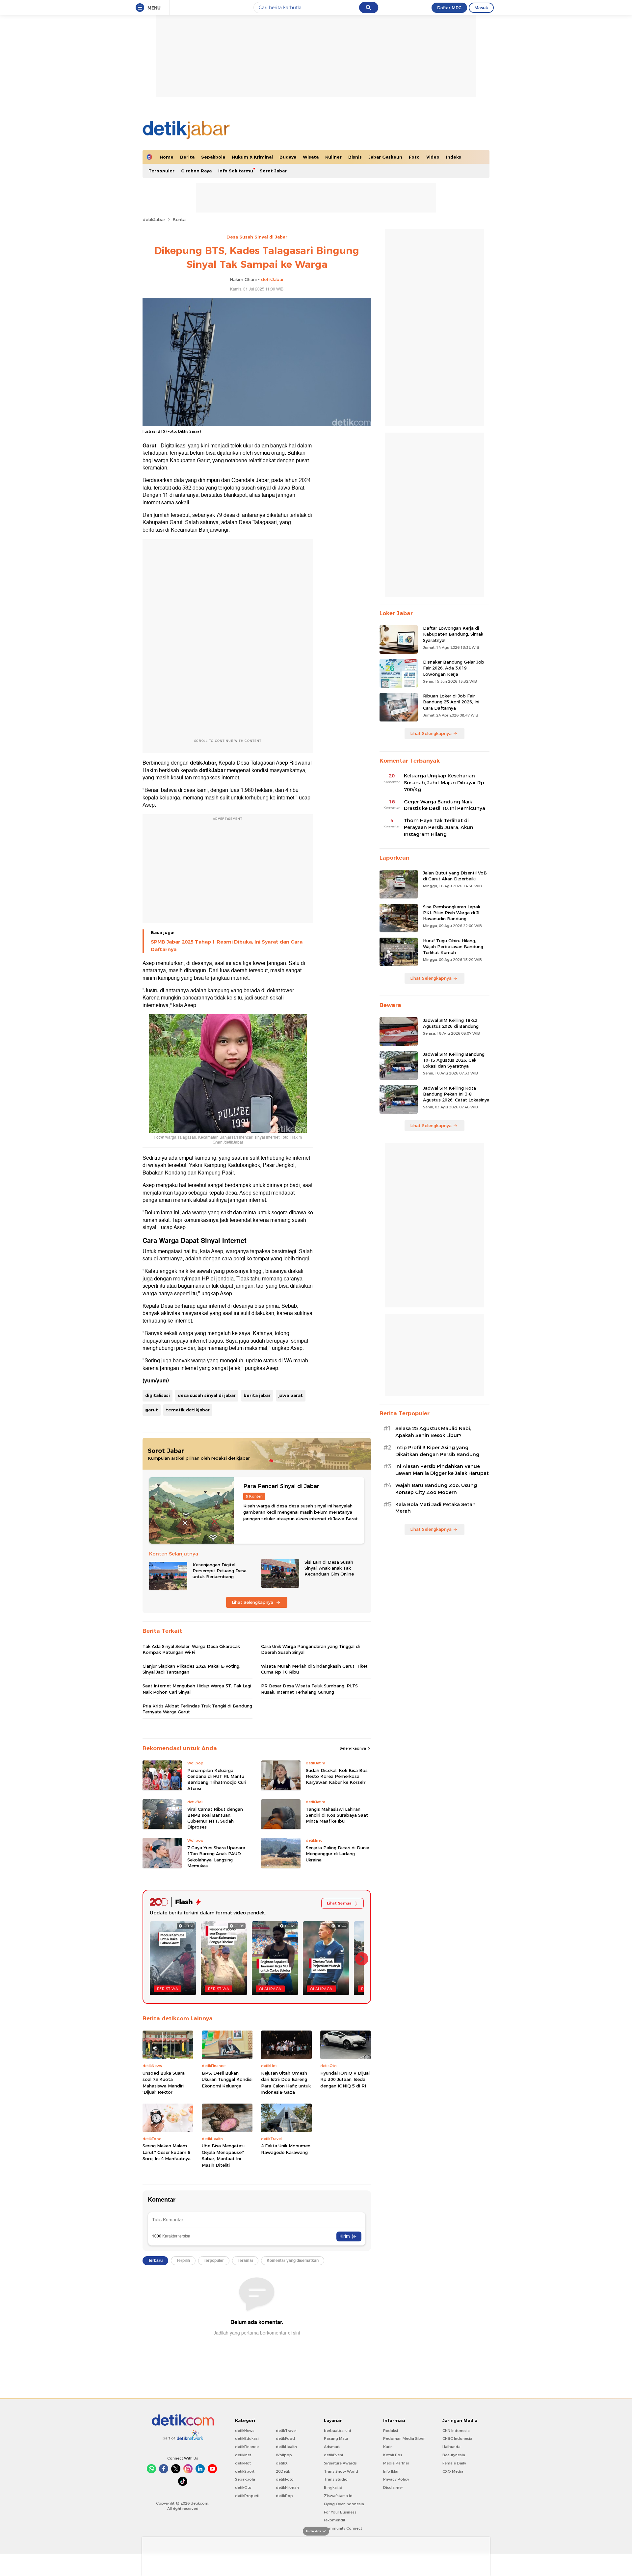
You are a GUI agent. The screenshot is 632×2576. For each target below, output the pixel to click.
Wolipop (284, 2455)
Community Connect (343, 2528)
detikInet (243, 2455)
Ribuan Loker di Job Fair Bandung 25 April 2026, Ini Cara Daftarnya (451, 702)
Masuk (481, 8)
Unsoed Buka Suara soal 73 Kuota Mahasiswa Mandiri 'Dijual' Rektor (164, 2083)
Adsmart (332, 2447)
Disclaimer (393, 2488)
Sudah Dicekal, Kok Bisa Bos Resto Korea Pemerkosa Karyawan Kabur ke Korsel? (337, 1776)
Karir (387, 2447)
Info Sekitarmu (236, 171)
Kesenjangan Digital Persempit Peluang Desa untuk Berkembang (220, 1571)
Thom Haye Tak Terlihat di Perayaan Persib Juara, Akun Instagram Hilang (439, 827)
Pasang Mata (336, 2438)
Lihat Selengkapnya (253, 1602)
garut (152, 1410)
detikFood (285, 2438)
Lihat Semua (339, 1903)
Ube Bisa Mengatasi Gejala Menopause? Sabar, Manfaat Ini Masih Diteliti (223, 2155)
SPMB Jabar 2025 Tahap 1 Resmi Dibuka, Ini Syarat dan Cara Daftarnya (227, 946)
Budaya (288, 157)
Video (433, 157)
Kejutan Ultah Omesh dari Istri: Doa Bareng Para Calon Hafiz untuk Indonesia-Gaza (286, 2083)
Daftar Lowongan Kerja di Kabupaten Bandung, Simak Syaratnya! (453, 634)
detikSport (245, 2471)
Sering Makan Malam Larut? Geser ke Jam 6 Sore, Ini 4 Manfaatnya (167, 2152)
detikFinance (247, 2447)
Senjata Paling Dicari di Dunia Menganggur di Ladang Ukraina (338, 1854)
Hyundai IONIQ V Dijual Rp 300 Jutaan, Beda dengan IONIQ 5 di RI (345, 2079)
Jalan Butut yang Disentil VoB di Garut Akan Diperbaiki (455, 876)
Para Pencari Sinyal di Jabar (281, 1486)
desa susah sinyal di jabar (207, 1395)
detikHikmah (287, 2488)
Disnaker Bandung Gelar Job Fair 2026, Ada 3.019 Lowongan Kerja (454, 668)
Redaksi (391, 2431)
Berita (187, 157)
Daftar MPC (449, 8)
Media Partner (396, 2463)
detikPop (284, 2496)
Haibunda (451, 2447)
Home (167, 157)
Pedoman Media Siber (404, 2438)
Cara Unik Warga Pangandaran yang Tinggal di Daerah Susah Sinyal (310, 1649)
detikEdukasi (247, 2438)
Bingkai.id (333, 2488)
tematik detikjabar (188, 1410)
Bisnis (355, 157)
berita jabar (257, 1395)
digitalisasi (158, 1395)
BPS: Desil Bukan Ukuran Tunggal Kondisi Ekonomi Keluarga (227, 2079)
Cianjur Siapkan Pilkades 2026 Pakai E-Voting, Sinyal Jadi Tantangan (191, 1669)
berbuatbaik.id (338, 2431)
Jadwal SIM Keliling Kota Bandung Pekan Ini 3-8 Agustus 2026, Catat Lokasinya (456, 1094)
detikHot (243, 2463)
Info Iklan (391, 2471)
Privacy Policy (396, 2479)
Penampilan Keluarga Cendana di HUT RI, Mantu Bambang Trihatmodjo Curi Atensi (217, 1779)
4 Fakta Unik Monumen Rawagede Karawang (286, 2149)
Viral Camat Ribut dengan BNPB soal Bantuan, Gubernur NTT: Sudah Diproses (215, 1818)
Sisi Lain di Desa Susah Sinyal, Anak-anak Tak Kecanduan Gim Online (329, 1568)
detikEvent (334, 2455)
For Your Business (340, 2512)
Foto (414, 157)
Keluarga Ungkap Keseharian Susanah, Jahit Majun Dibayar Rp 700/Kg (444, 783)
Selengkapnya (353, 1748)
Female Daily (454, 2463)
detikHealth (286, 2447)
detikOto (243, 2488)
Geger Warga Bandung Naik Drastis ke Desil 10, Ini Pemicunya (445, 805)
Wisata (311, 157)
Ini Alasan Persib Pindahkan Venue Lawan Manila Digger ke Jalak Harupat (442, 1470)
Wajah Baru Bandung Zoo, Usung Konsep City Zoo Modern (436, 1489)
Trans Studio (336, 2479)
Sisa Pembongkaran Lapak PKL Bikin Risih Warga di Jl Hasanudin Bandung (452, 913)
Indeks (454, 157)
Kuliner (333, 157)
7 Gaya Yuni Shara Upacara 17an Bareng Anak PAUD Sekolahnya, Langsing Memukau (216, 1857)
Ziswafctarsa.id (338, 2496)
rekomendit (335, 2520)
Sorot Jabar (273, 171)
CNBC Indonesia (457, 2438)
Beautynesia (454, 2455)
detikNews (245, 2431)
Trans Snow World (341, 2471)
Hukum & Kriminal (252, 157)
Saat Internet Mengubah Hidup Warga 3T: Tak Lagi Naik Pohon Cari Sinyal (197, 1689)
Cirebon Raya (196, 171)
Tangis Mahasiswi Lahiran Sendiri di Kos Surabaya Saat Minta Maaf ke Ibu (337, 1815)
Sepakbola (213, 157)
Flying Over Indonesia (344, 2504)
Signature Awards (340, 2463)
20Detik (283, 2471)
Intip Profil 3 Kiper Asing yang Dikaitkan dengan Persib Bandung (437, 1451)
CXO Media (453, 2471)
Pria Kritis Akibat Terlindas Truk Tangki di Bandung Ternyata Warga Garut (197, 1709)
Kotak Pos (393, 2455)
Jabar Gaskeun (385, 157)
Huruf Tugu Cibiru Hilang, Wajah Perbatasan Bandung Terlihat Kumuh (453, 947)
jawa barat (291, 1395)
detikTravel (286, 2431)
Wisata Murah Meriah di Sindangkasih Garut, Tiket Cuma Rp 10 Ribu (314, 1669)
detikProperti (247, 2496)
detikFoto (285, 2479)
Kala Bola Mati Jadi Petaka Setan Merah (435, 1508)
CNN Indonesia (456, 2431)
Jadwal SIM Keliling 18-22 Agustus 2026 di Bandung (451, 1023)
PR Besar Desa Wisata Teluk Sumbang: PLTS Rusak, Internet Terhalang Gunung (309, 1689)
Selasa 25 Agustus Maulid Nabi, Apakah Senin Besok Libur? (433, 1432)
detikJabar (154, 219)
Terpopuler (161, 171)
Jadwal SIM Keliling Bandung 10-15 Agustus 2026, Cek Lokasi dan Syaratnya (454, 1060)
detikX (282, 2463)
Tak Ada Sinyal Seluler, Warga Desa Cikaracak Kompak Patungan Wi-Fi (191, 1649)
